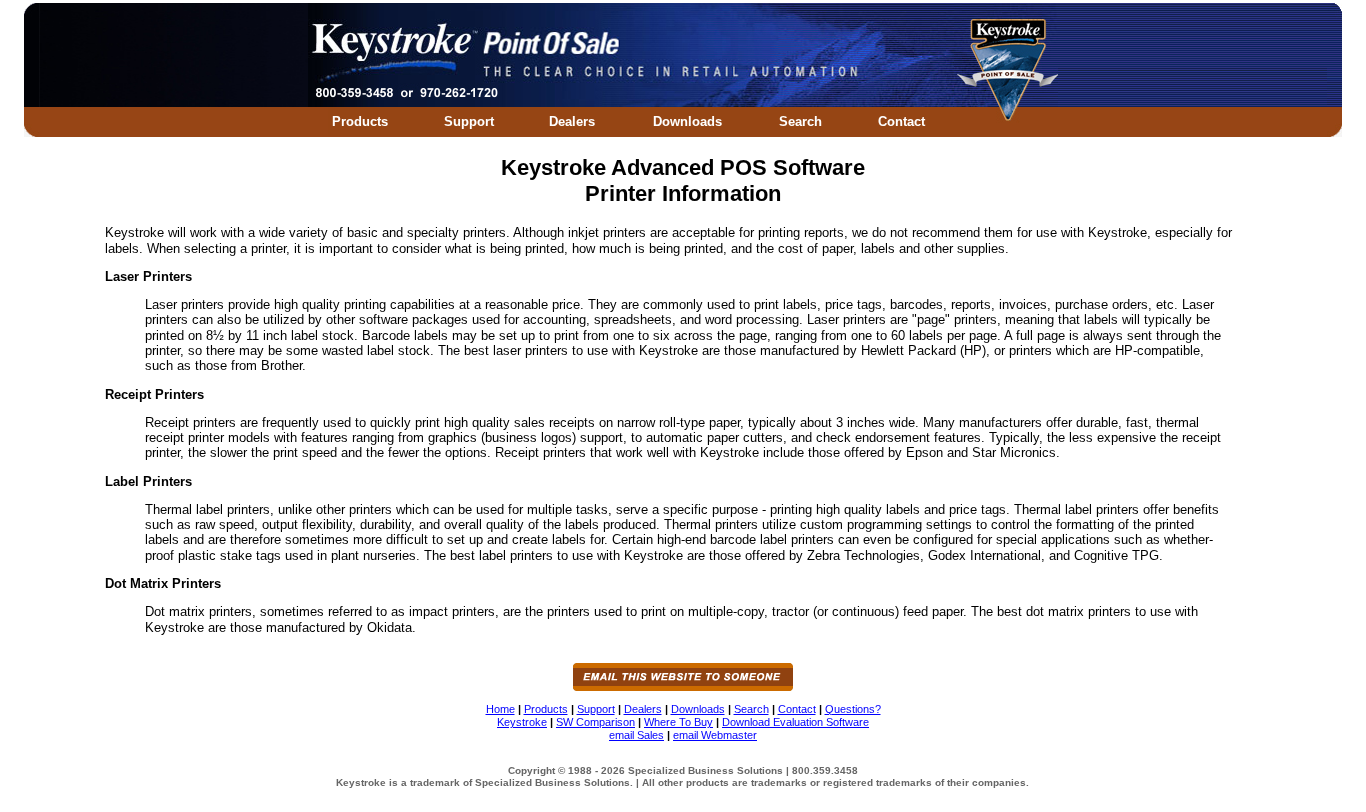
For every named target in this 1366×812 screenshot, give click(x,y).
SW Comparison (595, 722)
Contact (901, 121)
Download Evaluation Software (795, 722)
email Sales (636, 735)
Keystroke (522, 722)
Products (360, 121)
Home (500, 709)
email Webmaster (715, 735)
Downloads (687, 121)
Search (800, 121)
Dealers (572, 121)
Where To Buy (678, 722)
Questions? (853, 709)
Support (469, 121)
